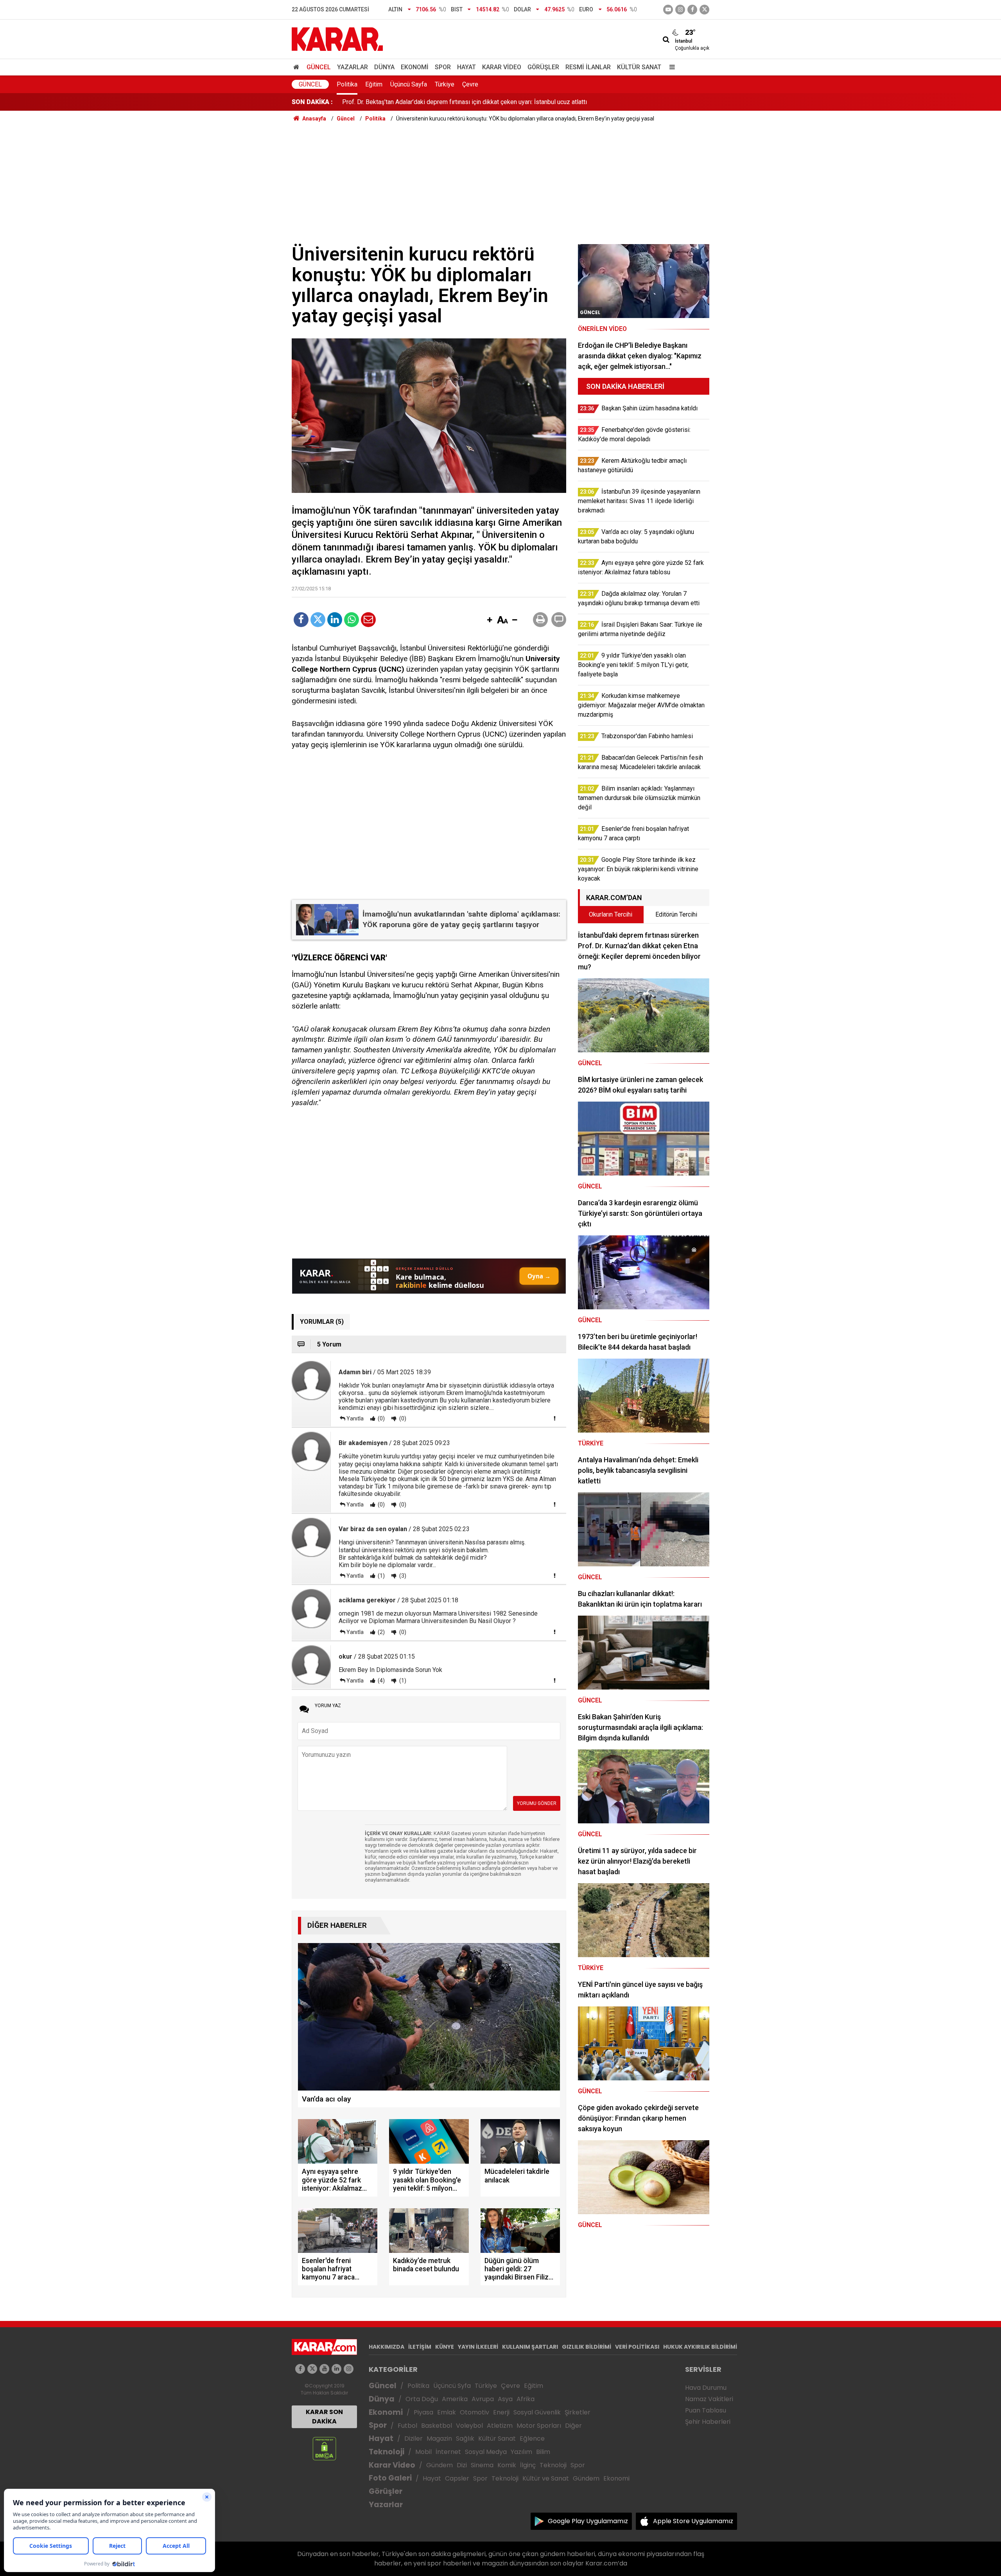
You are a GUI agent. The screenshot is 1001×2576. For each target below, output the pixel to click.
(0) (381, 1418)
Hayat (466, 67)
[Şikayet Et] (554, 1418)
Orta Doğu (422, 2399)
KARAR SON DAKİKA (324, 2417)
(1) (381, 1576)
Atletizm (500, 2426)
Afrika (526, 2399)
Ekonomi (415, 67)
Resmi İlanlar (588, 67)
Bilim (543, 2452)
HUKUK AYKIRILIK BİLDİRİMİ (700, 2347)
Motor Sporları (539, 2426)
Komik (507, 2465)
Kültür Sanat (639, 67)
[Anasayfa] (298, 67)
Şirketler (578, 2412)
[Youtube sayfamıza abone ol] (324, 2369)
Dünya (384, 67)
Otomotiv (474, 2412)
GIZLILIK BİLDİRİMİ (587, 2347)
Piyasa (423, 2412)
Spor (443, 67)
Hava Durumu (706, 2388)
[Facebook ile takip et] (692, 10)
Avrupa (483, 2399)
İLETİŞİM (420, 2347)
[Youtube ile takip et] (668, 10)
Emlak (447, 2412)
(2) (381, 1632)
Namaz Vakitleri (709, 2399)
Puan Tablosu (706, 2410)
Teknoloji (387, 2452)
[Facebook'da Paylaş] (301, 620)
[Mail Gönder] (368, 620)
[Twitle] (318, 620)
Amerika (455, 2399)
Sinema (482, 2465)
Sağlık (465, 2438)
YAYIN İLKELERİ (478, 2347)
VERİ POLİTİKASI (637, 2347)
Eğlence (532, 2438)
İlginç (528, 2465)
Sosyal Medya (486, 2452)
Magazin (439, 2438)
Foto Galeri (390, 2478)
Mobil (423, 2452)
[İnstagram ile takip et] (680, 10)
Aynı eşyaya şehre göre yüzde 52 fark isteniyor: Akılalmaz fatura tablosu (440, 102)
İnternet (448, 2452)
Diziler (413, 2438)
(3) (402, 1576)
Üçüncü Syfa (452, 2386)
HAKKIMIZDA (387, 2347)
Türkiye (445, 84)
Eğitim (374, 84)
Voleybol (469, 2426)
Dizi (462, 2465)
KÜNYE (445, 2347)
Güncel (319, 67)
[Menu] (670, 67)
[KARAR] (337, 39)
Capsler (457, 2478)
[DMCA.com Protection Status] (324, 2448)
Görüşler (543, 67)
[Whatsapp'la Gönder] (352, 620)
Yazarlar (353, 67)
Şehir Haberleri (708, 2422)
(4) (381, 1681)
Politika (347, 84)
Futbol (407, 2426)
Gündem (440, 2465)
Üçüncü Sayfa (409, 84)
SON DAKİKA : (312, 102)
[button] (490, 620)
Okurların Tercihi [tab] (611, 914)
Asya (505, 2399)
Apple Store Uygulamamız (693, 2521)
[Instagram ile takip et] (349, 2369)
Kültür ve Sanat (546, 2478)
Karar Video (502, 67)
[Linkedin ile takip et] (336, 2369)
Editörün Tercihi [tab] (676, 914)
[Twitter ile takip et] (704, 10)
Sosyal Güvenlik (537, 2412)
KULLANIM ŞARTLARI (530, 2347)
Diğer (573, 2426)
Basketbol (437, 2426)
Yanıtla (355, 1418)
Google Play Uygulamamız (588, 2521)
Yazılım (521, 2452)
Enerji (501, 2412)
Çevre (470, 84)
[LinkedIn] (335, 620)
